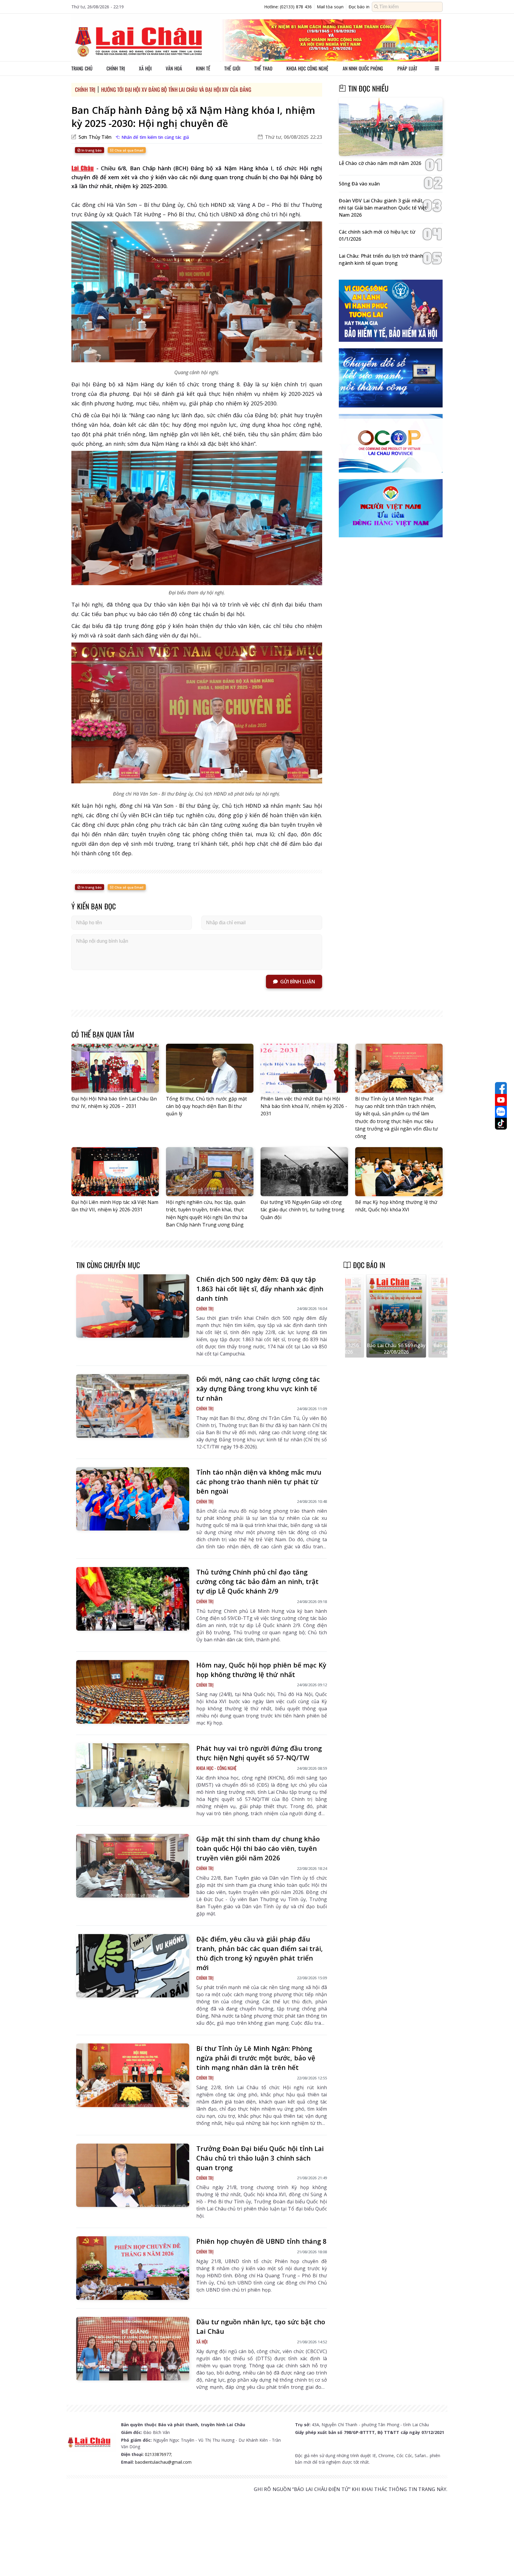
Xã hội (145, 68)
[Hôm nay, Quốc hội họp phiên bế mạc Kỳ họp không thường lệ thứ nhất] (133, 1692)
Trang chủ (82, 68)
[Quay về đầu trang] (501, 2561)
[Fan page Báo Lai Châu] (501, 1088)
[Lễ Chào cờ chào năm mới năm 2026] (391, 127)
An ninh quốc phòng (363, 68)
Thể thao (263, 68)
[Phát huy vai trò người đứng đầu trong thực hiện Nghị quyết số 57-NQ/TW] (133, 1775)
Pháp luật (407, 68)
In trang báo (91, 150)
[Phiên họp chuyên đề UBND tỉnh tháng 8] (133, 2268)
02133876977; (158, 2454)
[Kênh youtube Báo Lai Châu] (501, 1100)
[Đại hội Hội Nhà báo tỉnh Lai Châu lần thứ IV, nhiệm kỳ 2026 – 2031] (115, 1068)
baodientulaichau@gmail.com (163, 2462)
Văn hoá (174, 68)
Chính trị (116, 68)
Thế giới (232, 68)
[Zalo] (501, 1112)
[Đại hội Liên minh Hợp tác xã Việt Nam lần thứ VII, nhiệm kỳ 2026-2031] (115, 1172)
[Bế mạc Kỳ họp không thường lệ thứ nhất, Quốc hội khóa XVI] (399, 1172)
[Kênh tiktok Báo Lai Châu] (501, 1124)
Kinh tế (203, 68)
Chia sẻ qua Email (128, 150)
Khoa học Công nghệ (307, 68)
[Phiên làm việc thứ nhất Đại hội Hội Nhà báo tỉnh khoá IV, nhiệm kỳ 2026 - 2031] (304, 1068)
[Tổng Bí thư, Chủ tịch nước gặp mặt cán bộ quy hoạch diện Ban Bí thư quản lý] (210, 1068)
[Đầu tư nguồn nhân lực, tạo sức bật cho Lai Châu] (133, 2349)
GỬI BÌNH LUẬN (298, 982)
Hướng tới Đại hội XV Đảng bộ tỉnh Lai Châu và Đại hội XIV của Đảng (176, 89)
